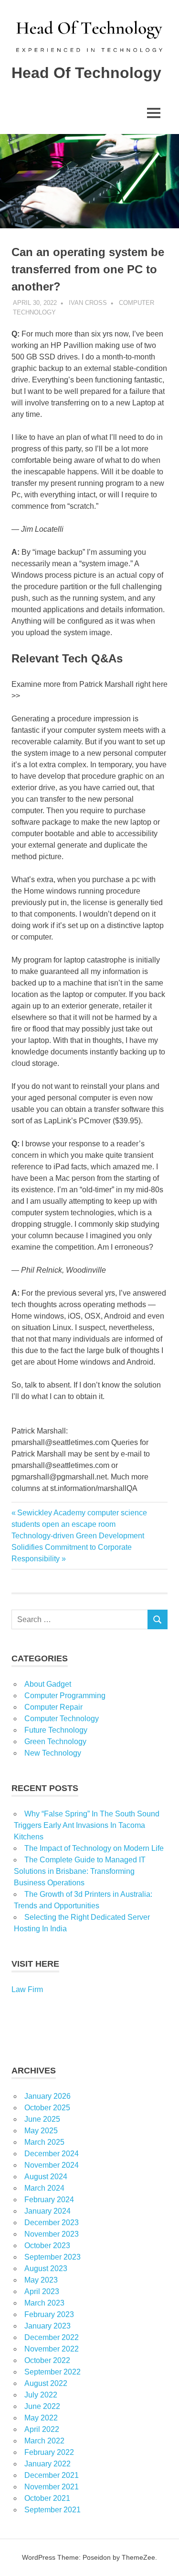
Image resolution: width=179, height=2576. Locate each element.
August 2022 (46, 2383)
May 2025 (41, 2131)
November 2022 (52, 2349)
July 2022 (41, 2395)
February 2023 (49, 2314)
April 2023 (42, 2291)
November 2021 (52, 2487)
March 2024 (44, 2188)
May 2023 (41, 2280)
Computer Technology (62, 1719)
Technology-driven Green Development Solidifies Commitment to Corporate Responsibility (78, 1547)
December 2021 (52, 2475)
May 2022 (41, 2418)
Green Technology (55, 1742)
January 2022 (47, 2464)
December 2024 (52, 2154)
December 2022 (52, 2337)
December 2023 (52, 2223)
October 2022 (47, 2360)
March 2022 (44, 2441)
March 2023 (44, 2303)
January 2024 (47, 2211)
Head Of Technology (86, 73)
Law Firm (27, 1989)
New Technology (53, 1753)
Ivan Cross (88, 303)
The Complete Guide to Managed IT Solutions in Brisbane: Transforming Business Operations (80, 1871)
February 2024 (49, 2200)
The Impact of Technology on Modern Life (94, 1848)
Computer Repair (53, 1707)
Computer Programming (65, 1696)
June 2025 (42, 2119)
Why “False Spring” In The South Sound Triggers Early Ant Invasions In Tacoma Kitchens (87, 1825)
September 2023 (53, 2257)
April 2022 (42, 2429)
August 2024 (46, 2177)
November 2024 (52, 2165)
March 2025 (44, 2142)
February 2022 (49, 2452)
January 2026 (47, 2096)
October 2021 (47, 2498)
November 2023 (52, 2234)
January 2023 (47, 2326)
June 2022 (42, 2406)
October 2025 (47, 2108)
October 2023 (47, 2246)
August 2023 (46, 2268)
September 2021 (53, 2510)
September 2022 (53, 2372)
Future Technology (56, 1730)
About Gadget (48, 1684)
